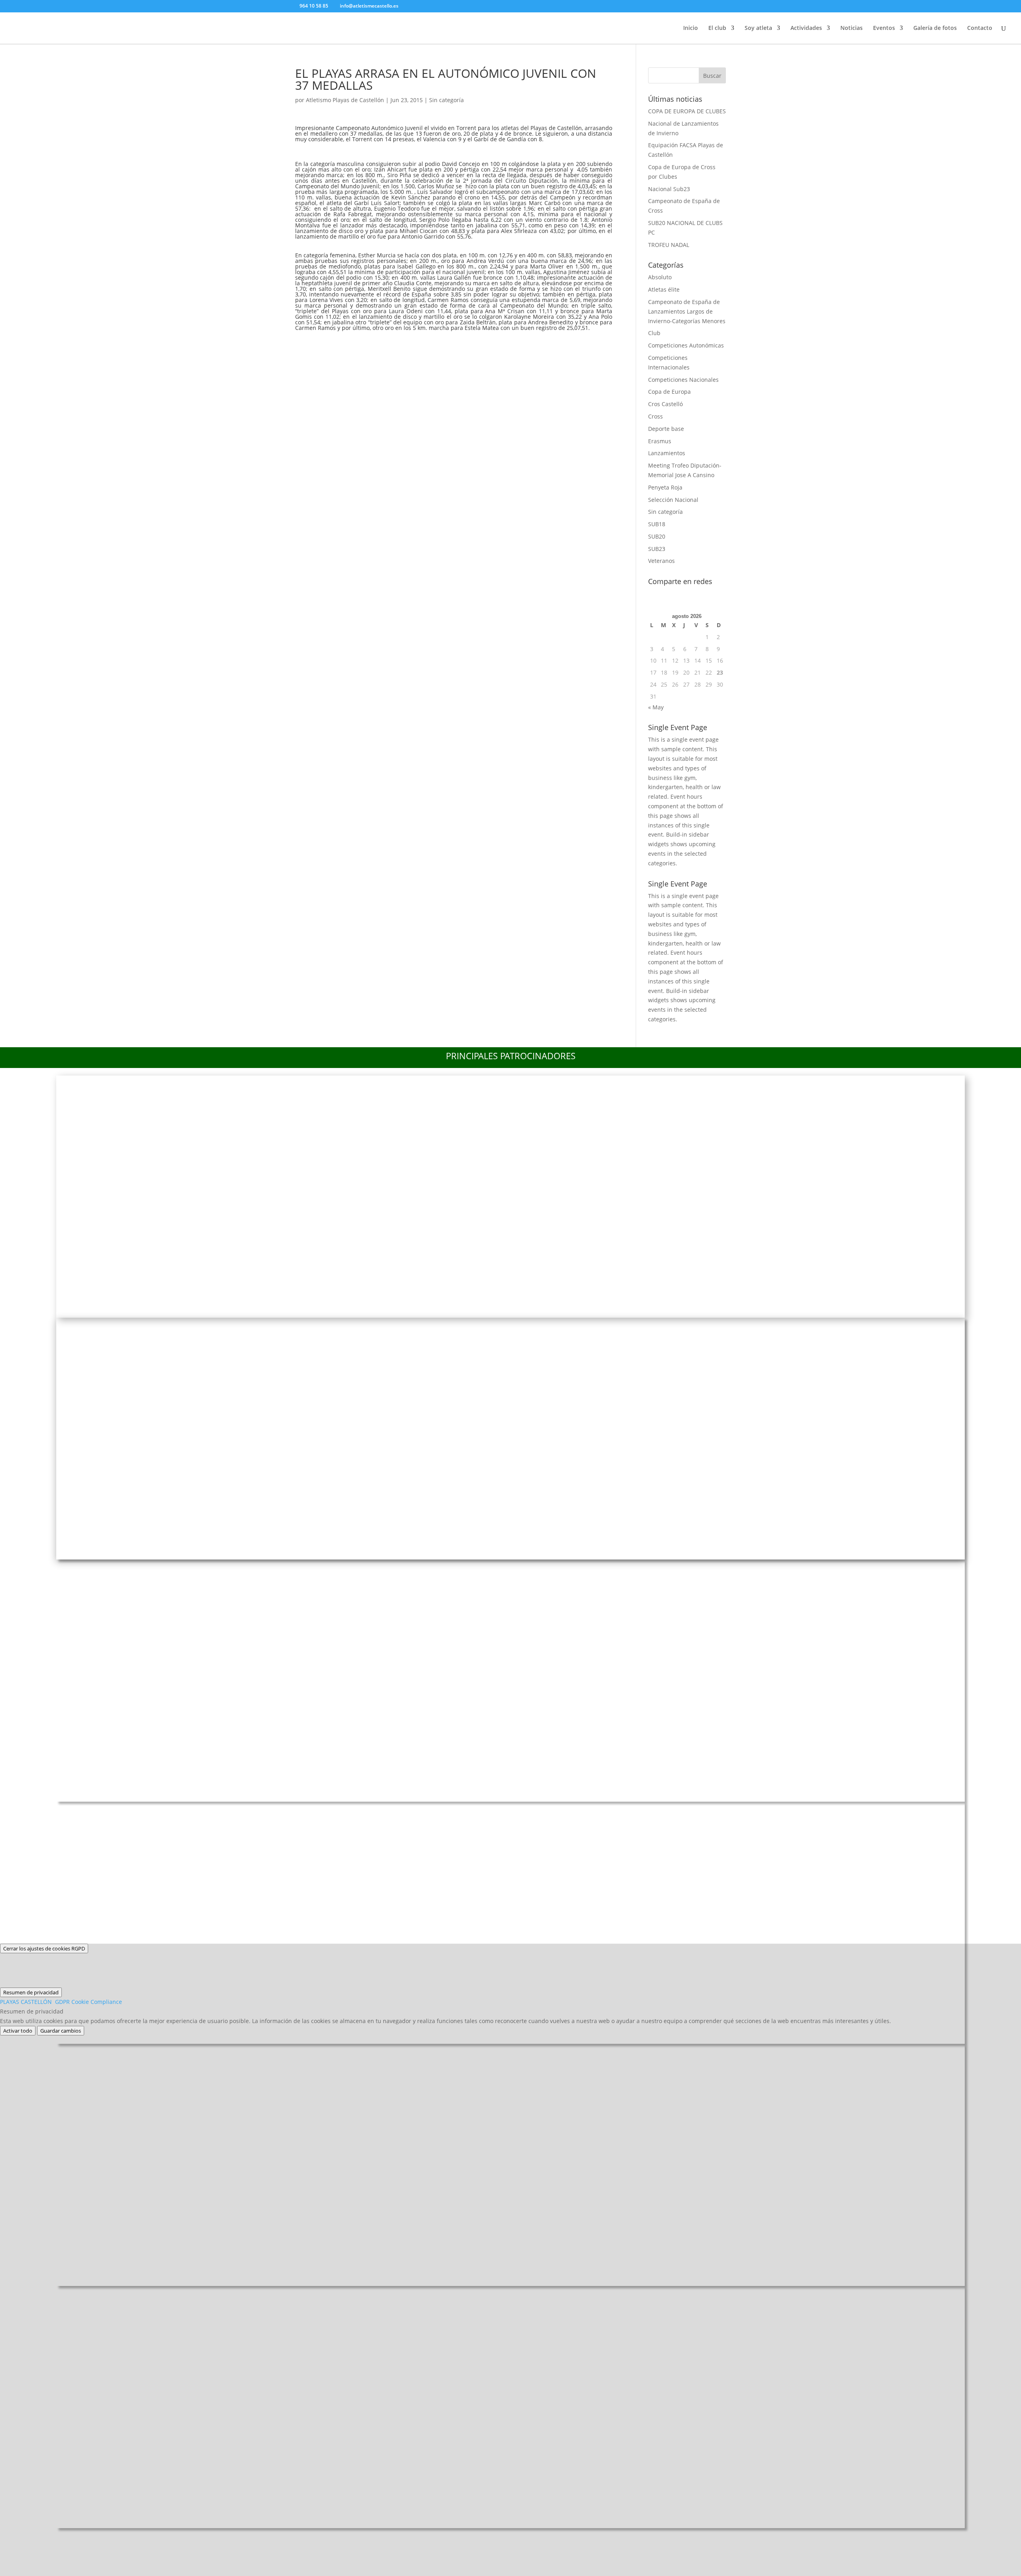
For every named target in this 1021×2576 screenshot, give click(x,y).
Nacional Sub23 (669, 189)
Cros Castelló (665, 404)
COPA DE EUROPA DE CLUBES (687, 111)
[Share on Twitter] (326, 344)
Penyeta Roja (665, 487)
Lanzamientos (667, 453)
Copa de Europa (669, 392)
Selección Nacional (673, 500)
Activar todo (18, 2031)
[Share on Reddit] (347, 344)
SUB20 (657, 536)
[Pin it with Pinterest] (368, 344)
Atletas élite (664, 289)
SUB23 (657, 549)
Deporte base (666, 429)
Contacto (980, 28)
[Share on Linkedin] (389, 344)
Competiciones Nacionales (683, 380)
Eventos (884, 28)
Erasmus (660, 441)
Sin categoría (446, 100)
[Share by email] (410, 344)
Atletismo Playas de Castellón (345, 100)
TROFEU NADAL (669, 245)
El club (717, 28)
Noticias (851, 28)
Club (654, 333)
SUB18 (657, 524)
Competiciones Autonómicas (686, 345)
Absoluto (660, 277)
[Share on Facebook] (305, 344)
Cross (655, 416)
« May (656, 707)
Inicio (691, 28)
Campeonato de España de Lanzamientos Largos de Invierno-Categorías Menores (687, 311)
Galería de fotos (935, 28)
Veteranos (661, 561)
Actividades (806, 28)
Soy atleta (758, 28)
